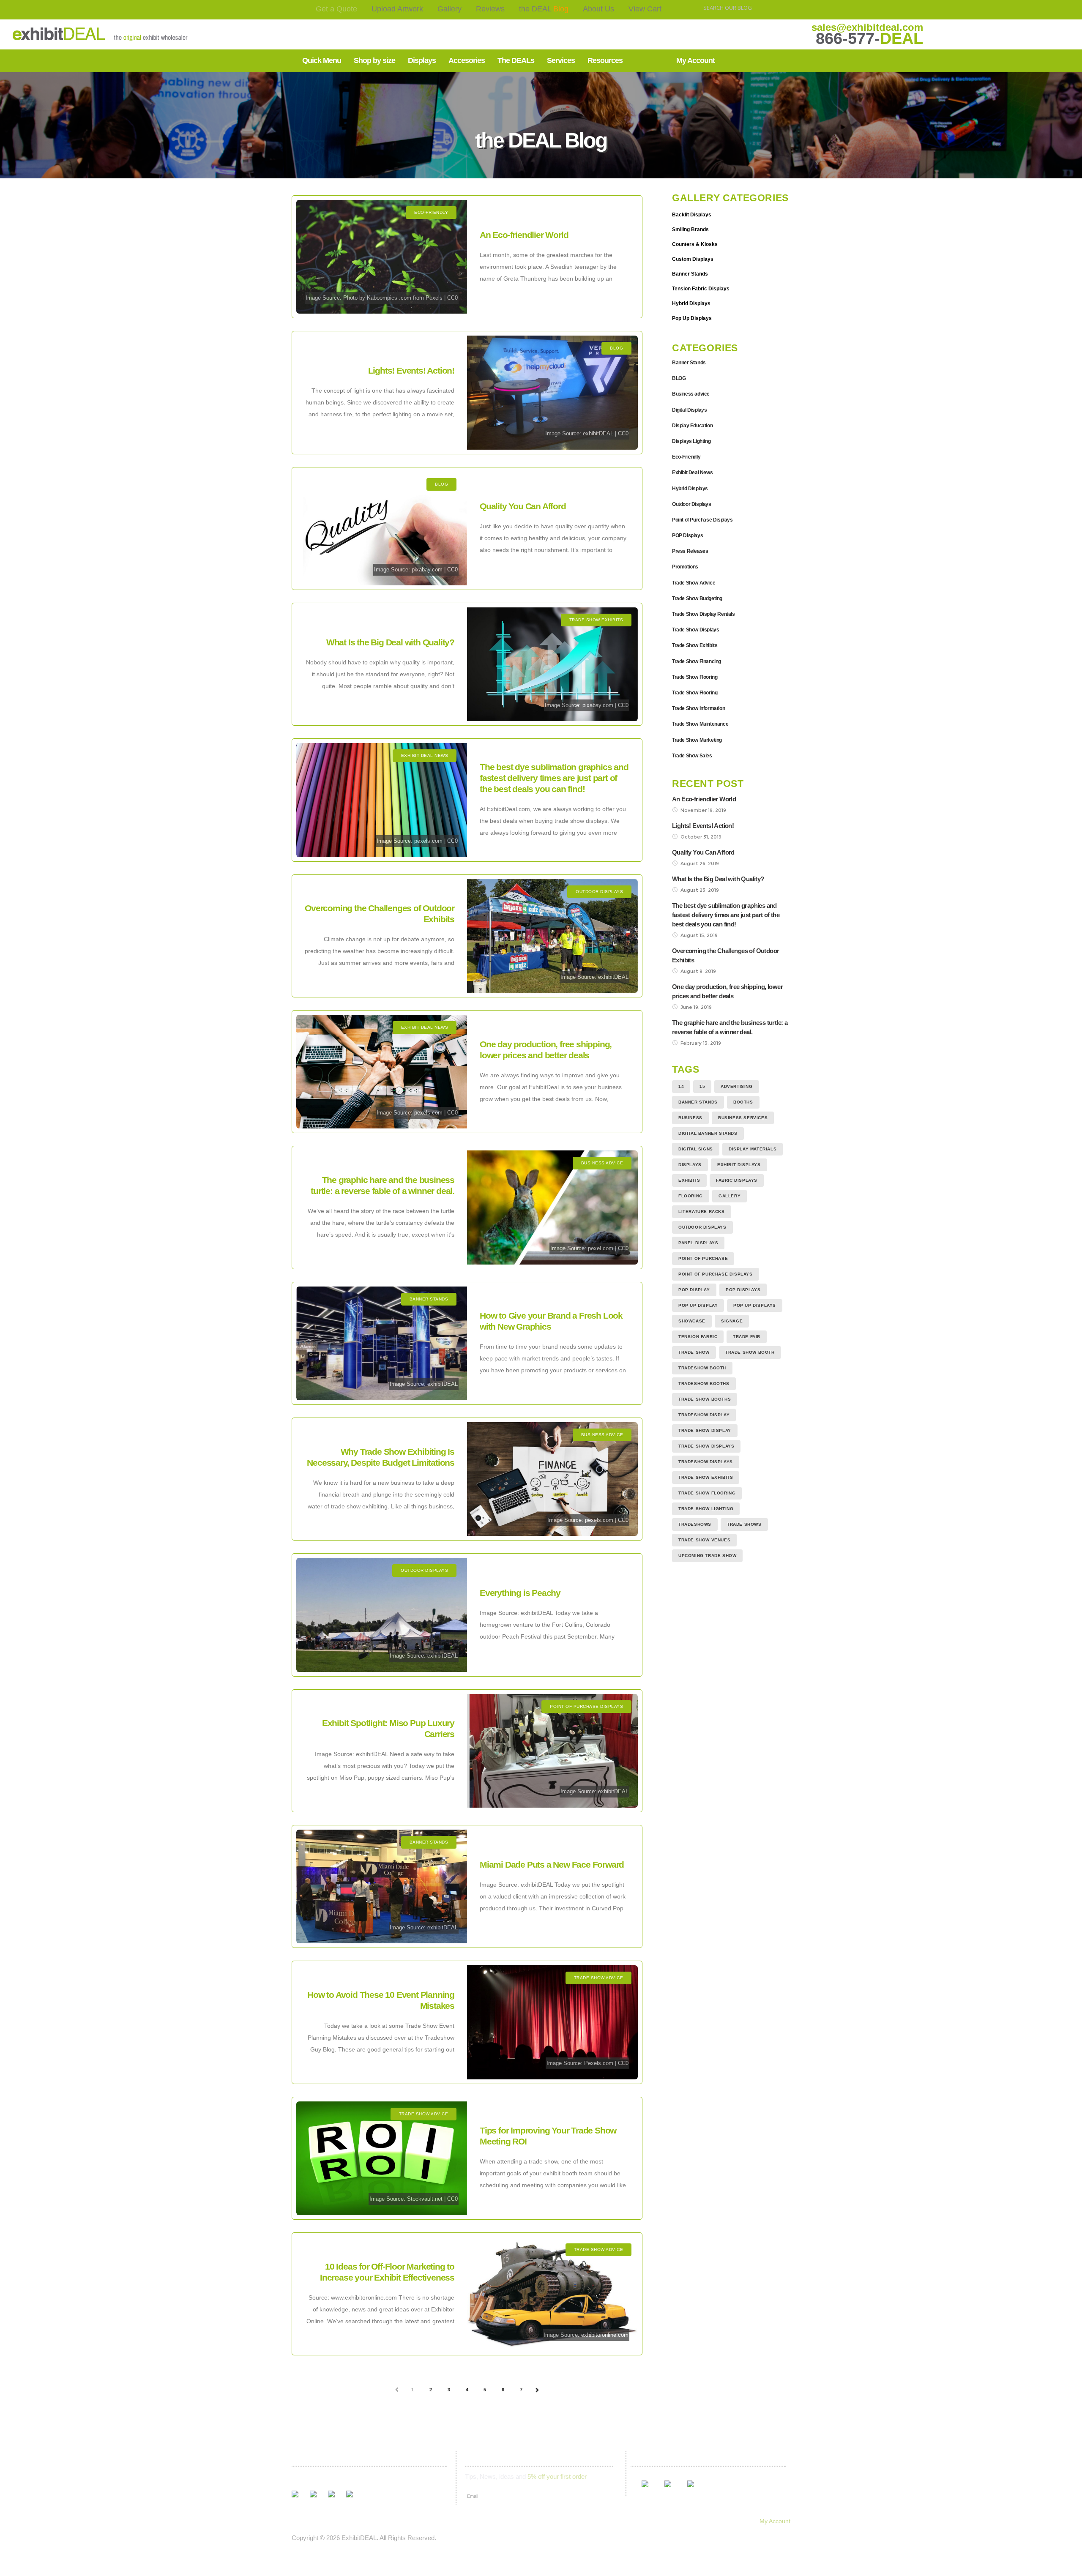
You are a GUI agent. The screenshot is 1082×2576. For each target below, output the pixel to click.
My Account (775, 2521)
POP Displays (687, 535)
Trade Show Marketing (697, 740)
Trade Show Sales (692, 756)
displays (690, 1165)
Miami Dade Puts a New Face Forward (552, 1864)
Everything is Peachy (520, 1593)
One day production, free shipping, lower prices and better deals (727, 991)
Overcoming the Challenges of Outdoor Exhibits (725, 955)
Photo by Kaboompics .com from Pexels (393, 298)
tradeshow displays (706, 1462)
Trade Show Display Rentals (704, 614)
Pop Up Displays (692, 318)
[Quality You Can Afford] (382, 529)
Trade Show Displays (695, 630)
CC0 (452, 298)
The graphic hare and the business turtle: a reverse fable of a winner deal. (730, 1027)
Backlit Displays (692, 215)
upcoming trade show (707, 1556)
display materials (753, 1149)
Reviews (490, 9)
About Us (598, 9)
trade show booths (705, 1399)
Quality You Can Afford (523, 506)
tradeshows (695, 1524)
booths (743, 1102)
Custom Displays (693, 259)
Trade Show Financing (697, 661)
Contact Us (513, 2521)
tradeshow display (704, 1415)
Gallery (449, 9)
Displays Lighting (691, 441)
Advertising (737, 1086)
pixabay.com (427, 570)
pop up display (698, 1305)
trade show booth (750, 1352)
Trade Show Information (698, 708)
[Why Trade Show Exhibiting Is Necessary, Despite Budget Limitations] (552, 1479)
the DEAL (544, 9)
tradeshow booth (702, 1368)
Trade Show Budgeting (697, 598)
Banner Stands (690, 274)
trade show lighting (706, 1509)
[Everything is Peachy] (382, 1615)
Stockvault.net (425, 2199)
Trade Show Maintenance (700, 724)
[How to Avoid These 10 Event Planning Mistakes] (552, 2022)
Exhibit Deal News (692, 473)
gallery (730, 1196)
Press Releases (690, 551)
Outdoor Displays (692, 504)
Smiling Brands (690, 229)
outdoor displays (702, 1227)
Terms (551, 2521)
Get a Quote (336, 9)
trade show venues (704, 1540)
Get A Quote (304, 2521)
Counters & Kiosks (695, 244)
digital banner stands (708, 1133)
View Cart (645, 9)
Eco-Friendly (686, 457)
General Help (642, 2521)
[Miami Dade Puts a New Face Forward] (382, 1886)
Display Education (692, 426)
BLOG (679, 378)
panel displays (698, 1243)
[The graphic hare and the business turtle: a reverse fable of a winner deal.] (552, 1207)
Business (690, 1118)
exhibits (689, 1180)
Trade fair (747, 1337)
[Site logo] (74, 34)
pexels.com (428, 841)
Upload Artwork (397, 9)
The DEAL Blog (425, 2521)
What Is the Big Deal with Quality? (390, 642)
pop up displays (755, 1305)
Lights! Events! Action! (411, 370)
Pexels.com (599, 2063)
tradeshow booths (704, 1384)
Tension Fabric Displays (701, 289)
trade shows (744, 1524)
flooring (691, 1196)
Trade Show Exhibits (695, 645)
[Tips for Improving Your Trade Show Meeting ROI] (382, 2158)
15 (702, 1086)
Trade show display (705, 1430)
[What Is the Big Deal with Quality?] (552, 664)
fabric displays (737, 1180)
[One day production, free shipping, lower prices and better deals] (382, 1072)
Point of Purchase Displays (702, 520)
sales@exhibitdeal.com (867, 27)
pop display (694, 1290)
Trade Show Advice (694, 583)
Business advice (691, 394)
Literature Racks (702, 1212)
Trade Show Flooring (695, 677)
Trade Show (694, 1352)
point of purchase (703, 1258)
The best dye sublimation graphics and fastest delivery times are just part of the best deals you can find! (554, 778)
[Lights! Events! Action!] (552, 392)
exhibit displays (739, 1165)
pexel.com (601, 1248)
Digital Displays (690, 410)
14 (681, 1086)
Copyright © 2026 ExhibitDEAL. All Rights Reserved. (364, 2538)
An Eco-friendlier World (524, 235)
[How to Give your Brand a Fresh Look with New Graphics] (382, 1343)
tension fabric (698, 1337)
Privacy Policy (592, 2521)
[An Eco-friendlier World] (382, 257)
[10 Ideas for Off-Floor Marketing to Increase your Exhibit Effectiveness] (552, 2294)
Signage (732, 1321)
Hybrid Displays (691, 303)
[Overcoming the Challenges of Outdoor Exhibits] (552, 936)
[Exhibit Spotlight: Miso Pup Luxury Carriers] (552, 1751)
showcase (692, 1321)
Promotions (685, 567)
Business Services (743, 1118)
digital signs (696, 1149)
